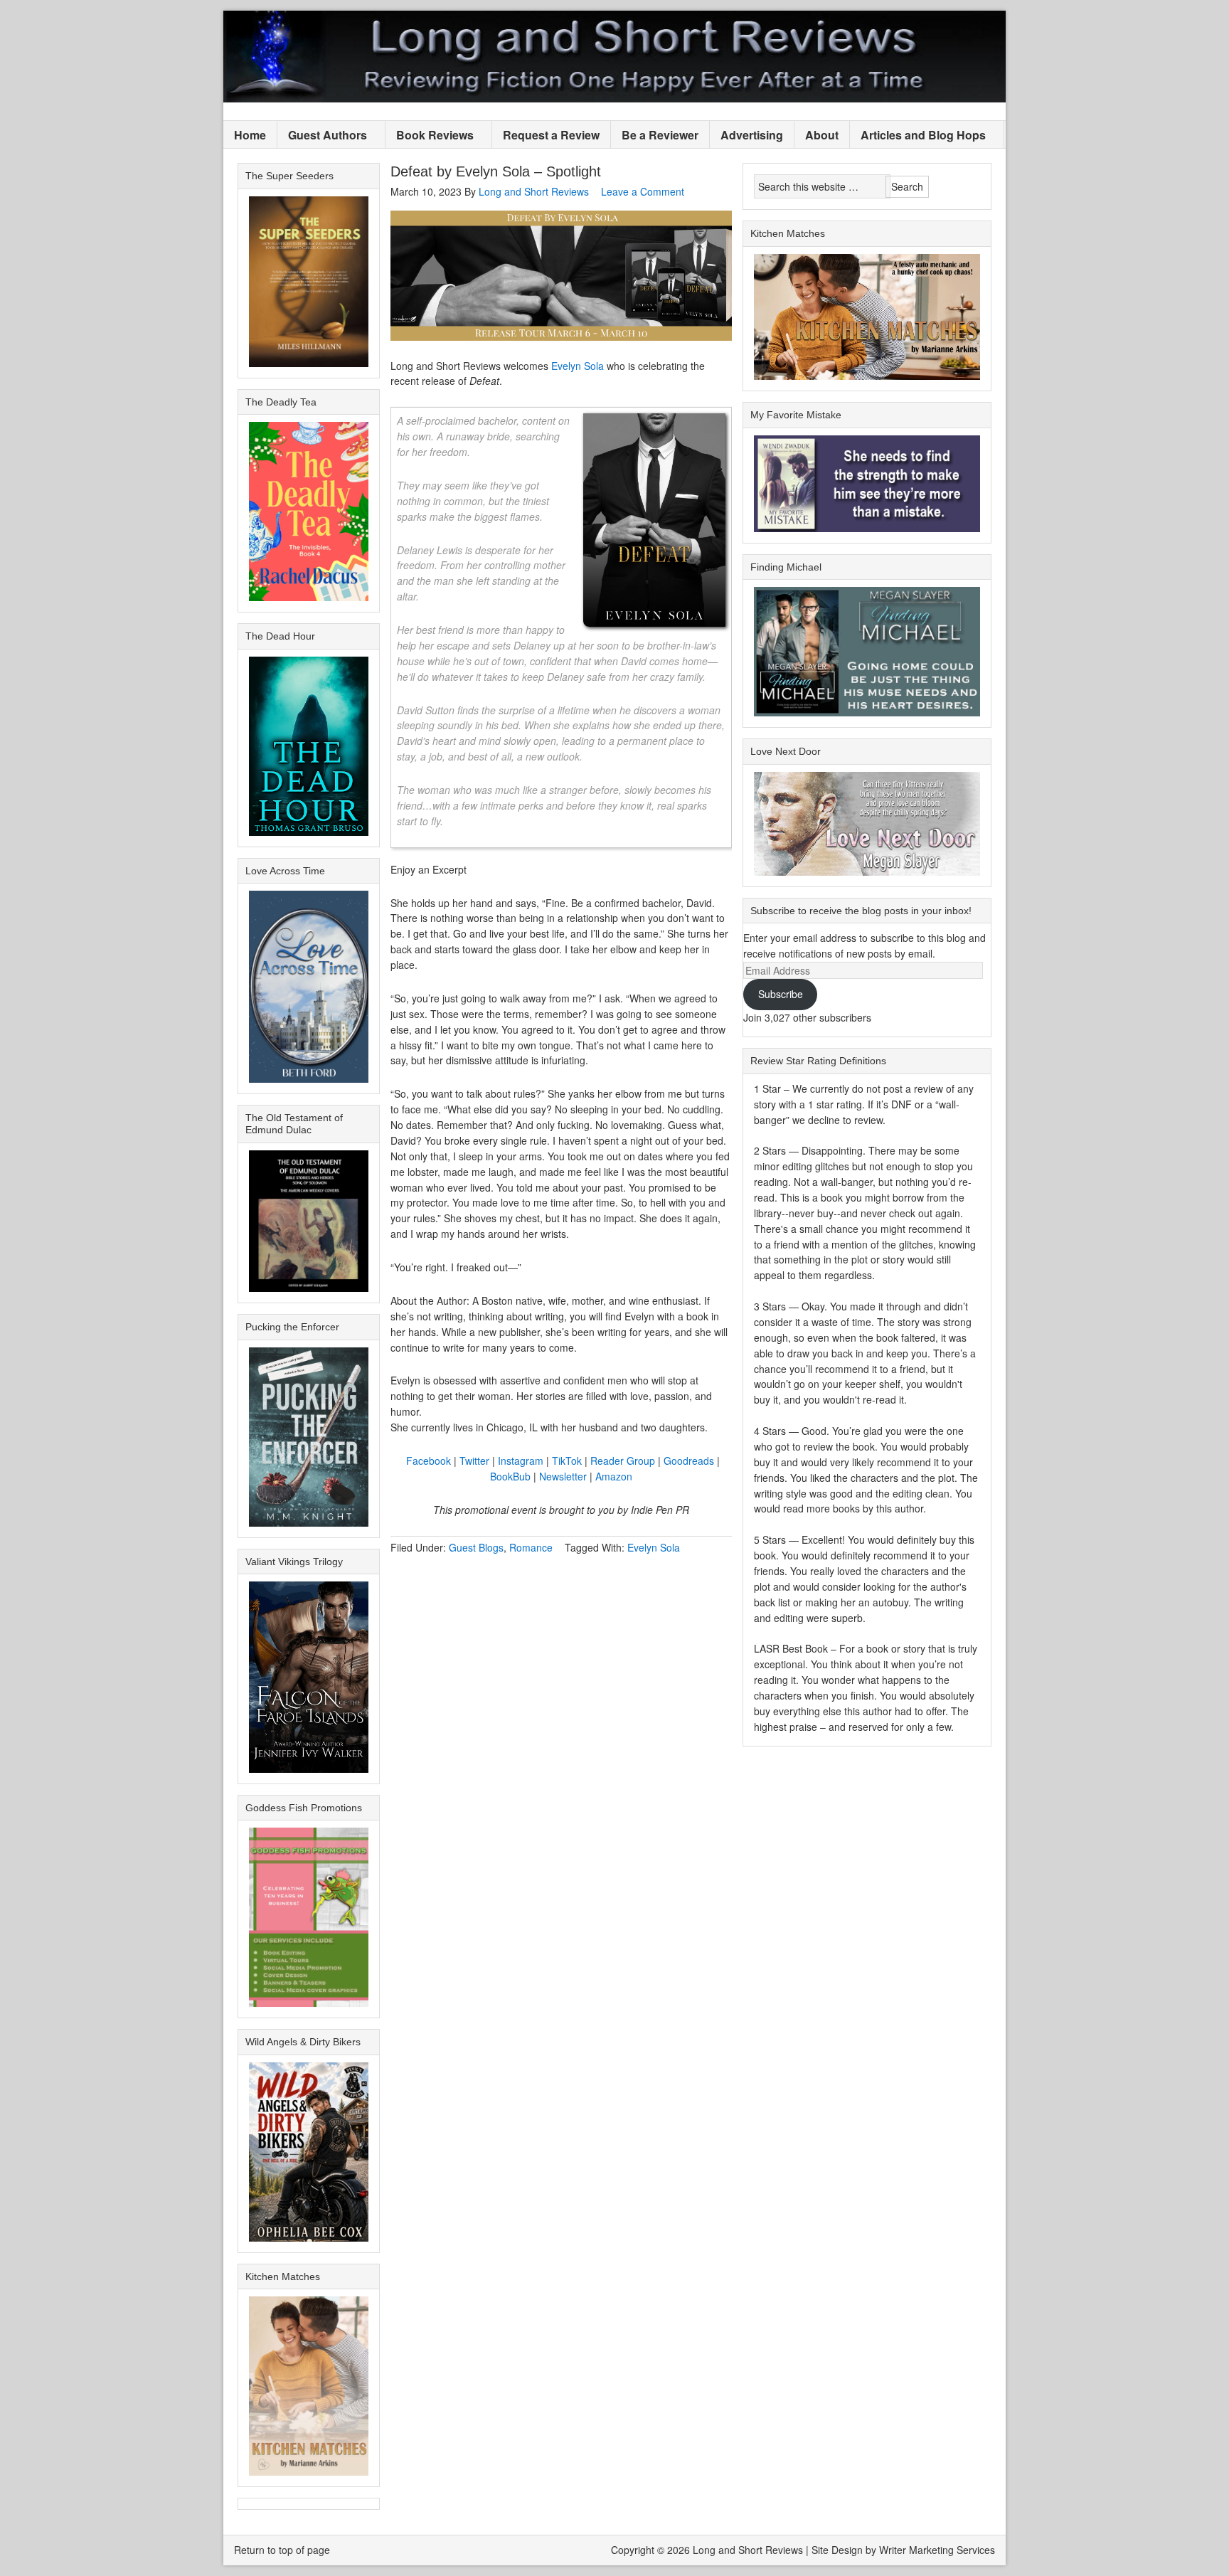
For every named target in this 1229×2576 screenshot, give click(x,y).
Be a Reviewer (660, 135)
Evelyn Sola (578, 366)
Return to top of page (282, 2550)
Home (250, 135)
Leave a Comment (643, 191)
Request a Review (551, 135)
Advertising (752, 135)
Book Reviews (430, 136)
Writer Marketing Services (937, 2550)
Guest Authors (322, 136)
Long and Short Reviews (614, 57)
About (822, 135)
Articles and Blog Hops (918, 136)
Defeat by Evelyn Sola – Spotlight (496, 171)
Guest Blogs (476, 1547)
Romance (531, 1547)
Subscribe (781, 994)
